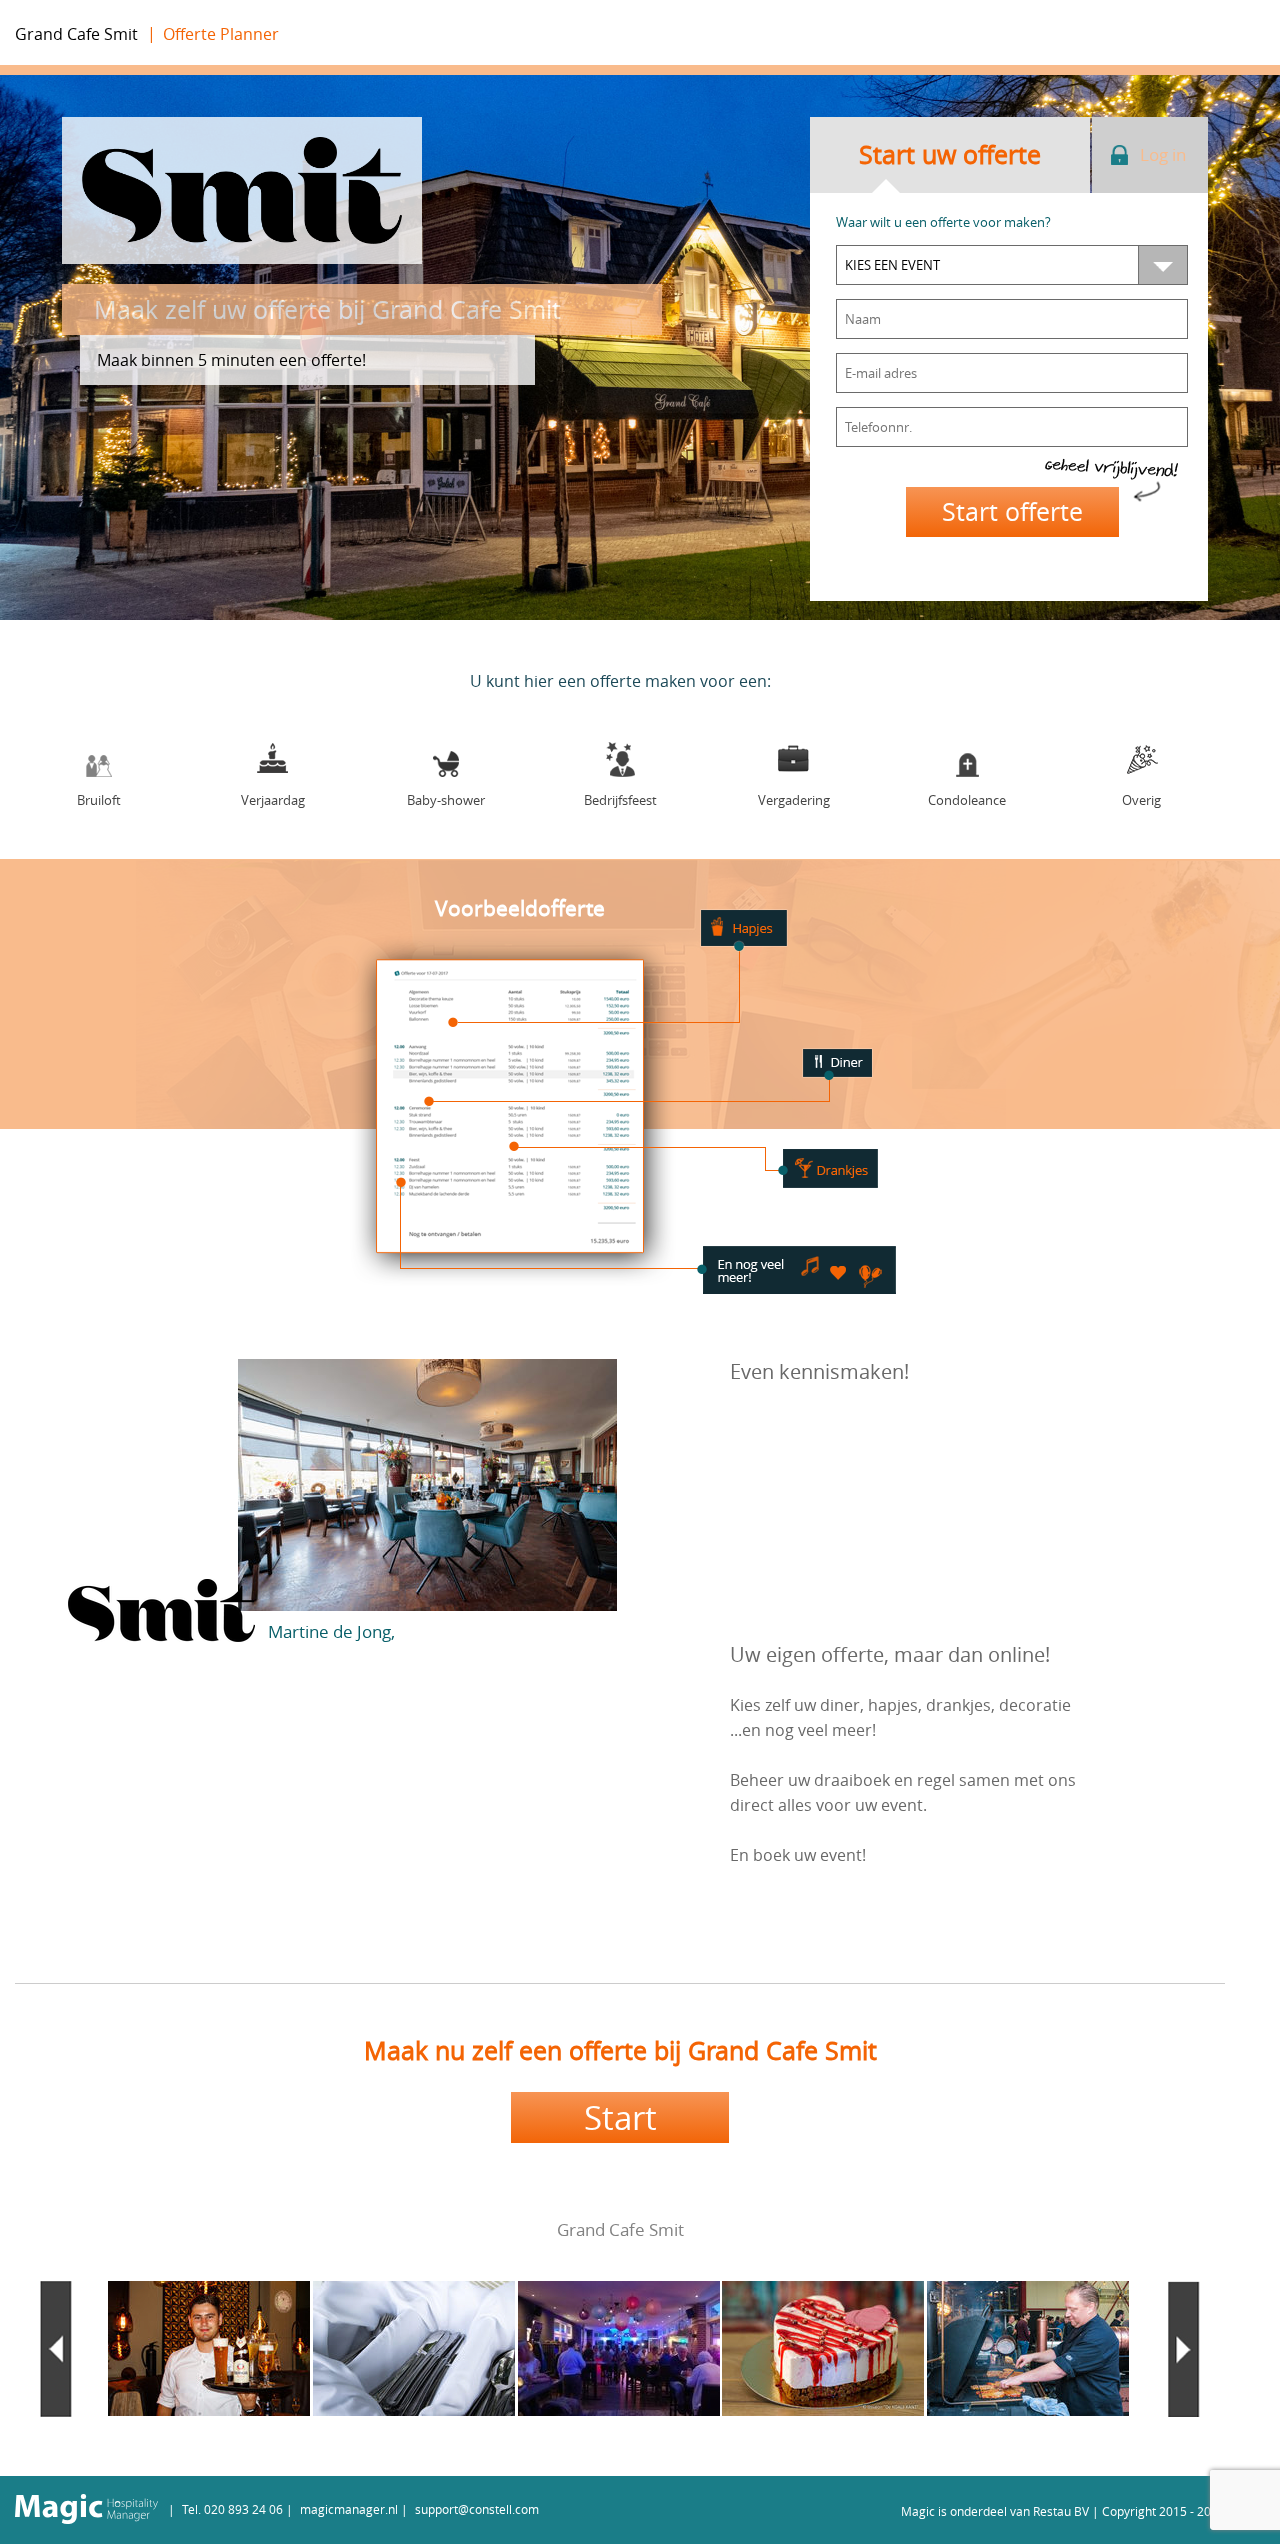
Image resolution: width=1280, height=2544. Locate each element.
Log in (1163, 154)
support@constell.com (477, 2509)
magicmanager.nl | (354, 2509)
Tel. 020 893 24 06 (232, 2509)
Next (1184, 2349)
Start (620, 2117)
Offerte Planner (221, 34)
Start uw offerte (950, 154)
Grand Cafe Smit (76, 34)
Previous (56, 2349)
